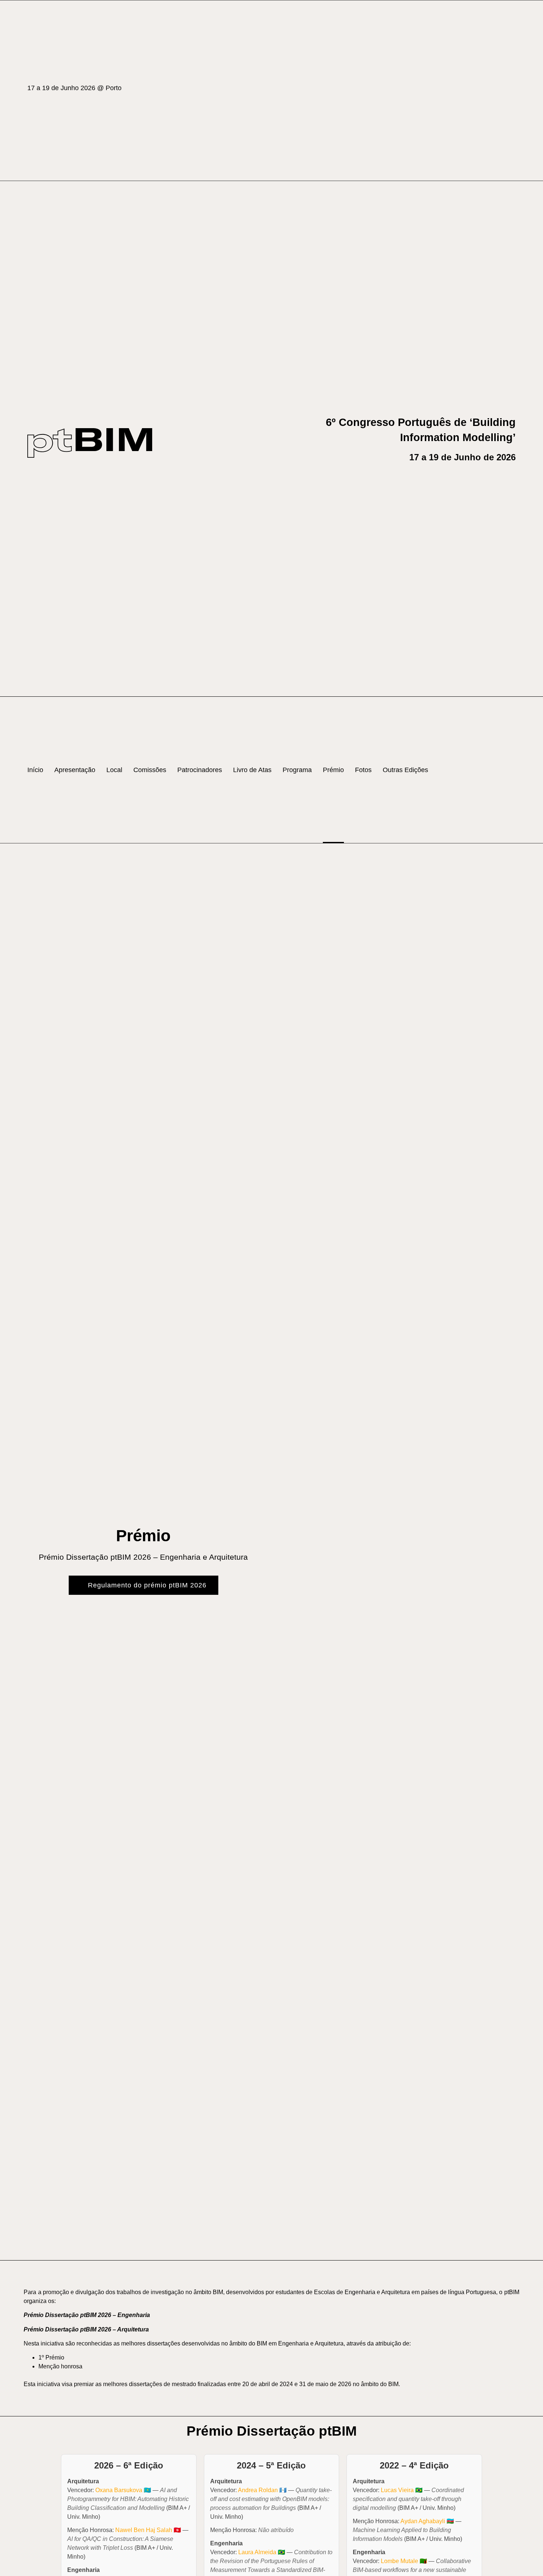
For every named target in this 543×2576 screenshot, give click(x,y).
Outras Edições (405, 770)
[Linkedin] (512, 91)
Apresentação (75, 770)
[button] (512, 770)
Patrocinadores (200, 770)
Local (114, 770)
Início (35, 770)
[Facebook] (494, 91)
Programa (297, 770)
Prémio (333, 770)
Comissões (150, 770)
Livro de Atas (252, 770)
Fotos (363, 770)
